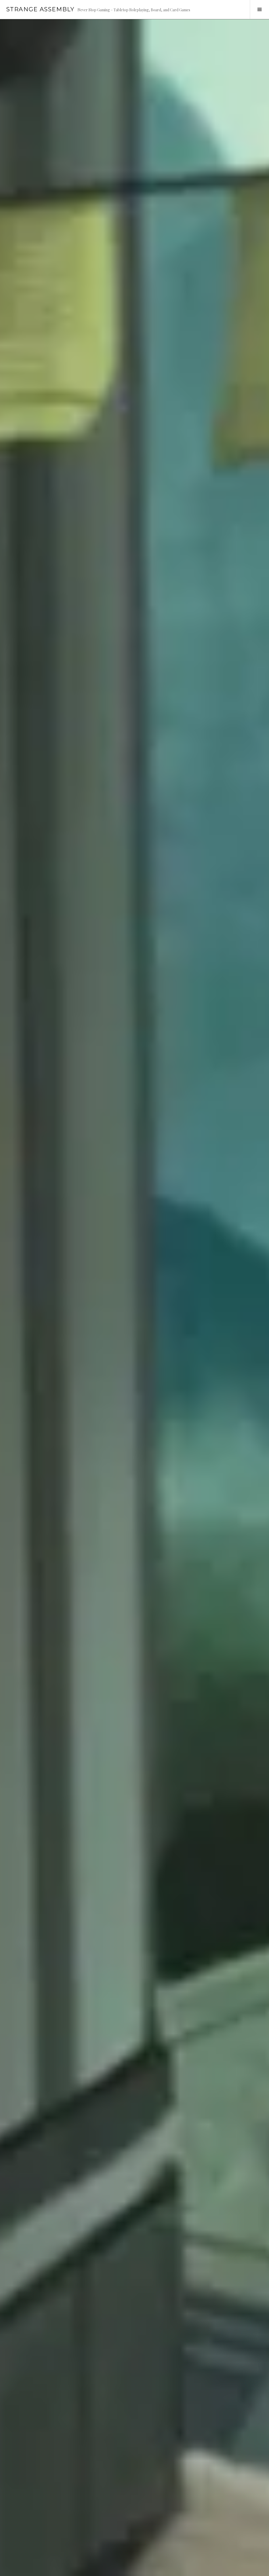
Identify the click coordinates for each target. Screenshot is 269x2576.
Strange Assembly (40, 9)
